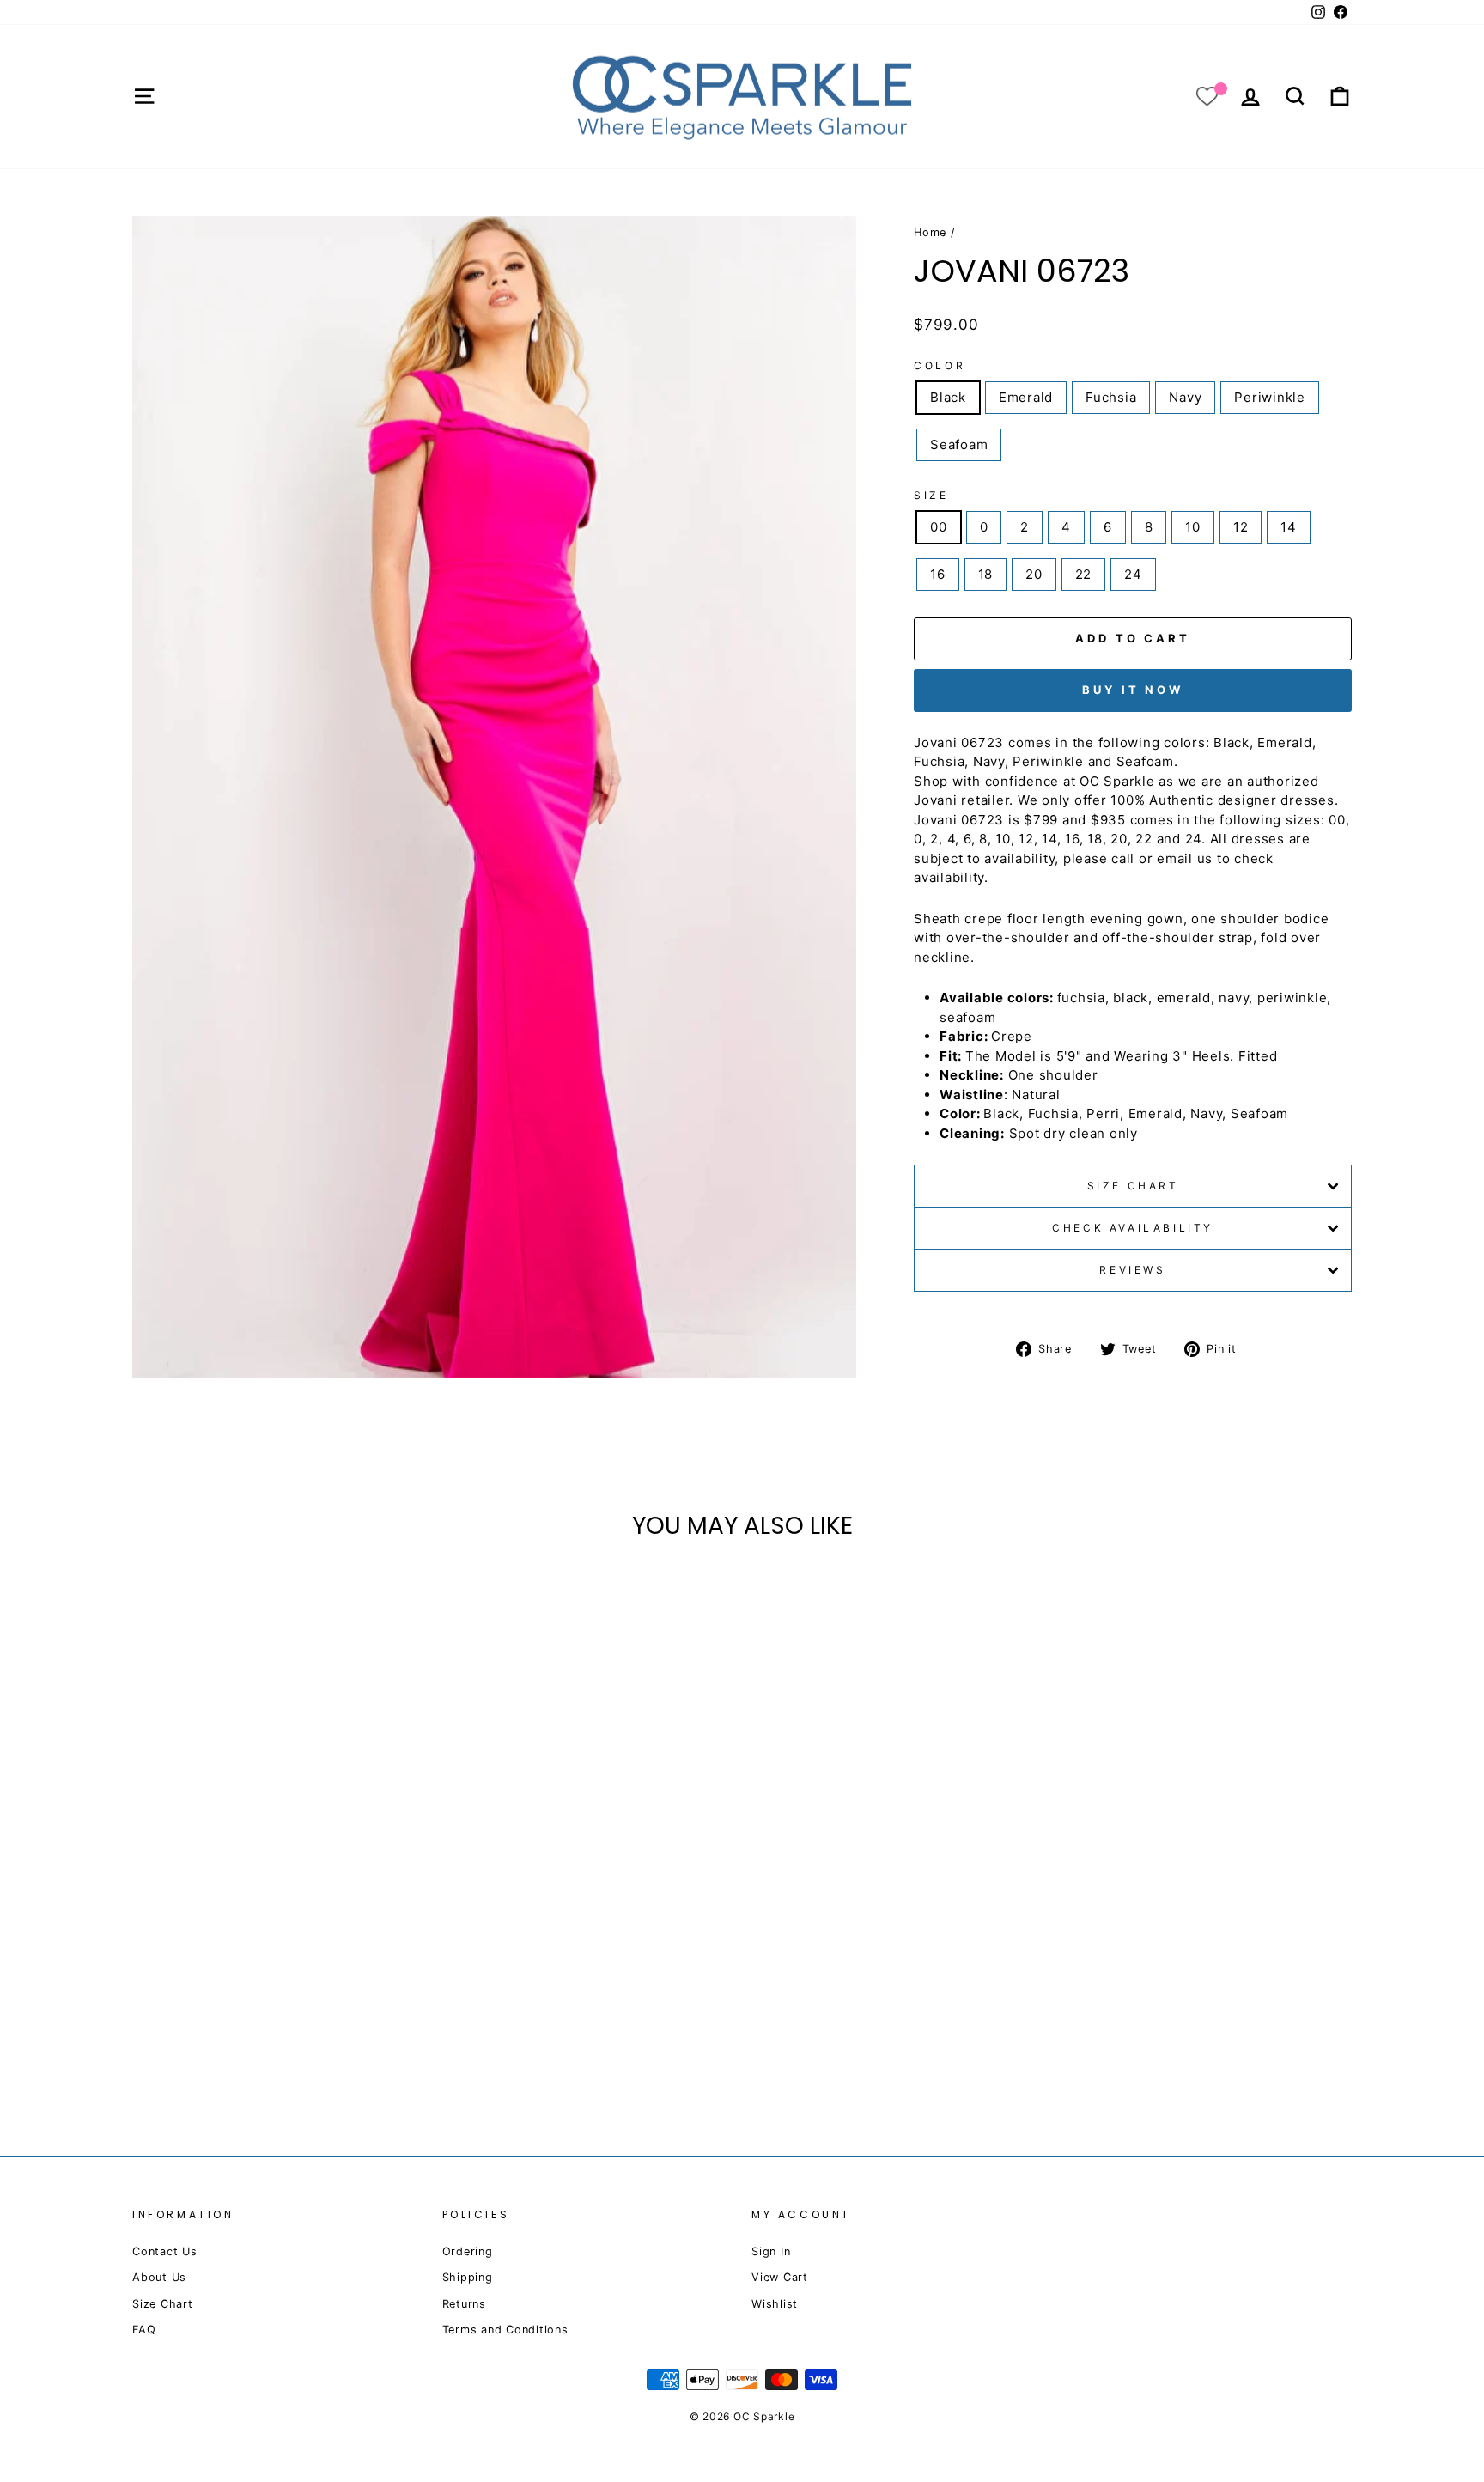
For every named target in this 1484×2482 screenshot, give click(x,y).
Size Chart (1133, 1186)
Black (948, 397)
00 (939, 527)
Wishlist (775, 2304)
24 (1133, 574)
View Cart (780, 2277)
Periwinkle (1270, 397)
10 (1193, 527)
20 (1034, 574)
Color (940, 365)
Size (931, 495)
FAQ (144, 2330)
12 (1241, 527)
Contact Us (165, 2251)
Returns (464, 2304)
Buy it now (1133, 690)
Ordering (468, 2251)
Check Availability (1133, 1228)
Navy (1185, 397)
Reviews (1132, 1270)
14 (1289, 527)
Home (930, 232)
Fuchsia (1111, 397)
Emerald (1026, 397)
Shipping (468, 2277)
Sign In (771, 2251)
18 (986, 574)
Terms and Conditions (505, 2330)
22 (1084, 574)
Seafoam (959, 444)
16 (938, 574)
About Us (159, 2277)
